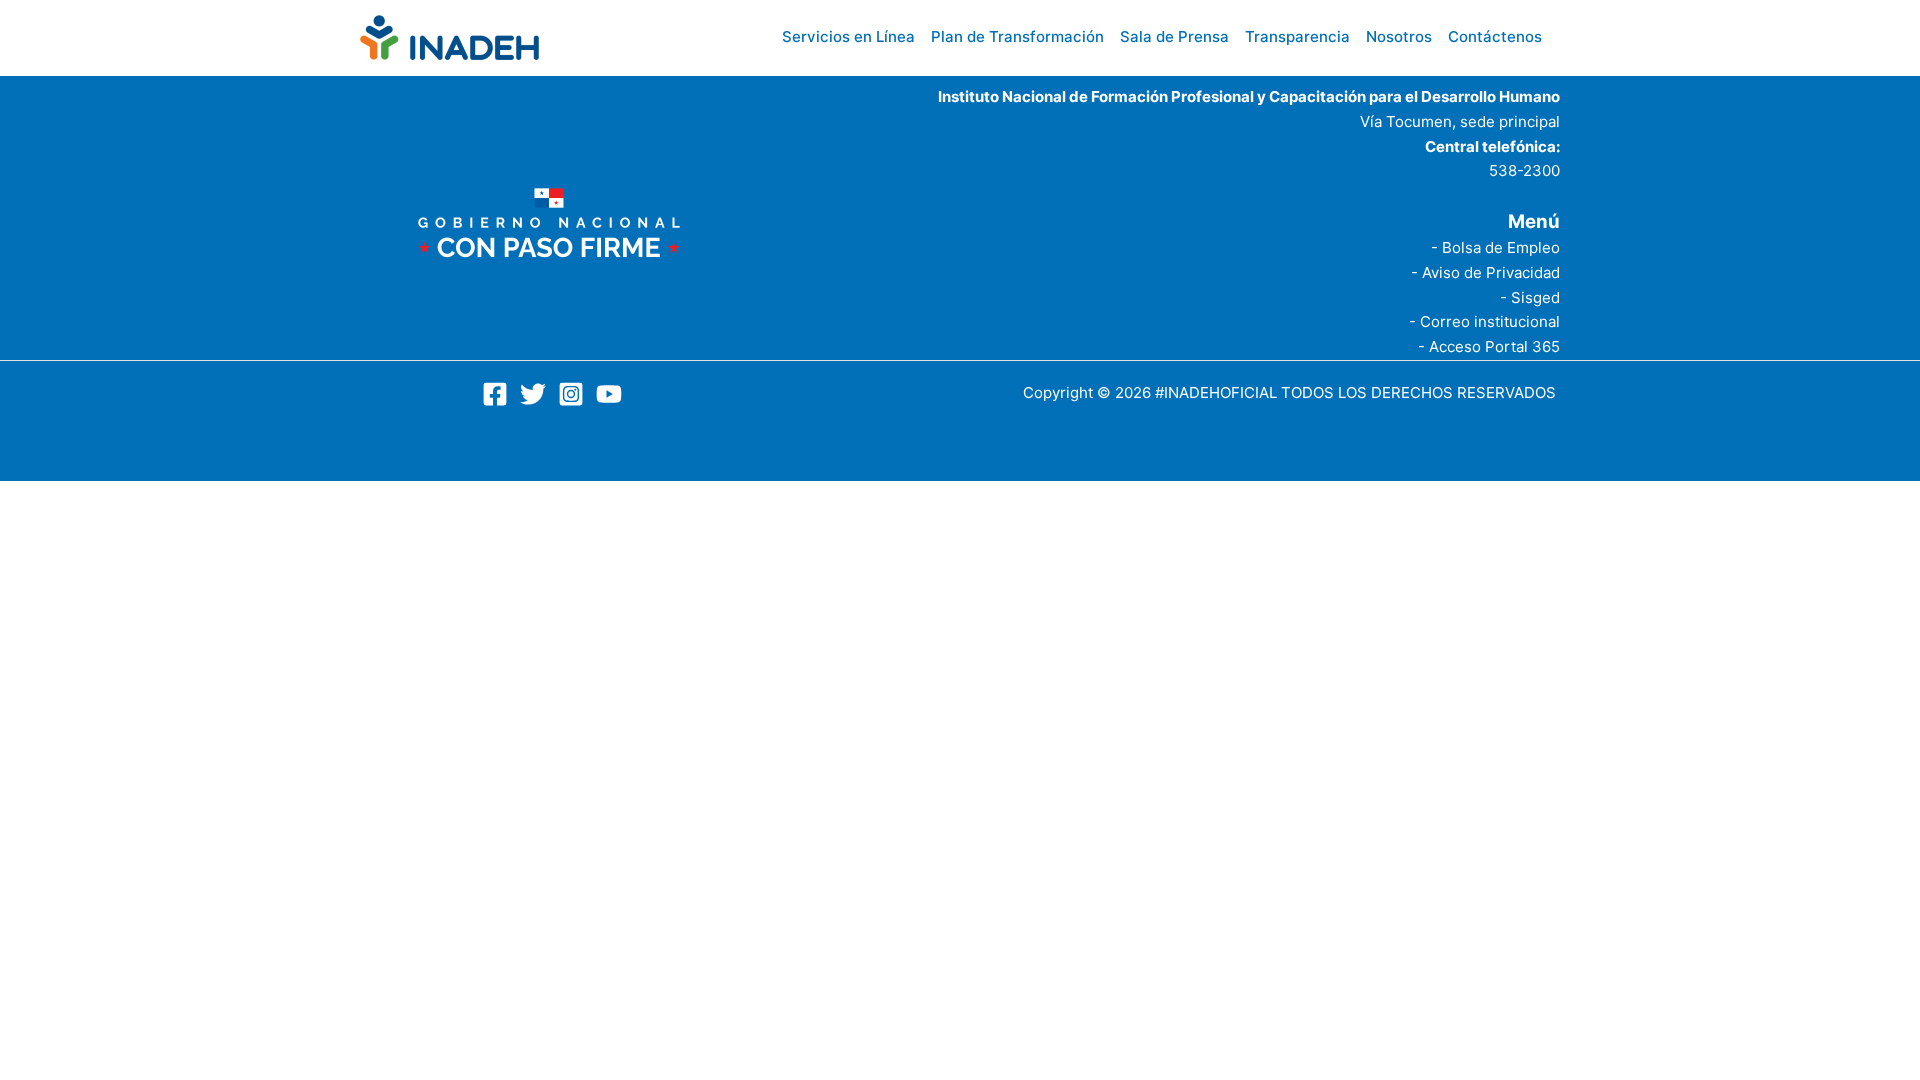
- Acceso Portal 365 (1489, 346)
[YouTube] (609, 394)
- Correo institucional (1484, 321)
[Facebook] (495, 394)
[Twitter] (533, 394)
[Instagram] (571, 394)
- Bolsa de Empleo (1495, 247)
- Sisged (1530, 297)
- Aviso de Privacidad (1485, 272)
